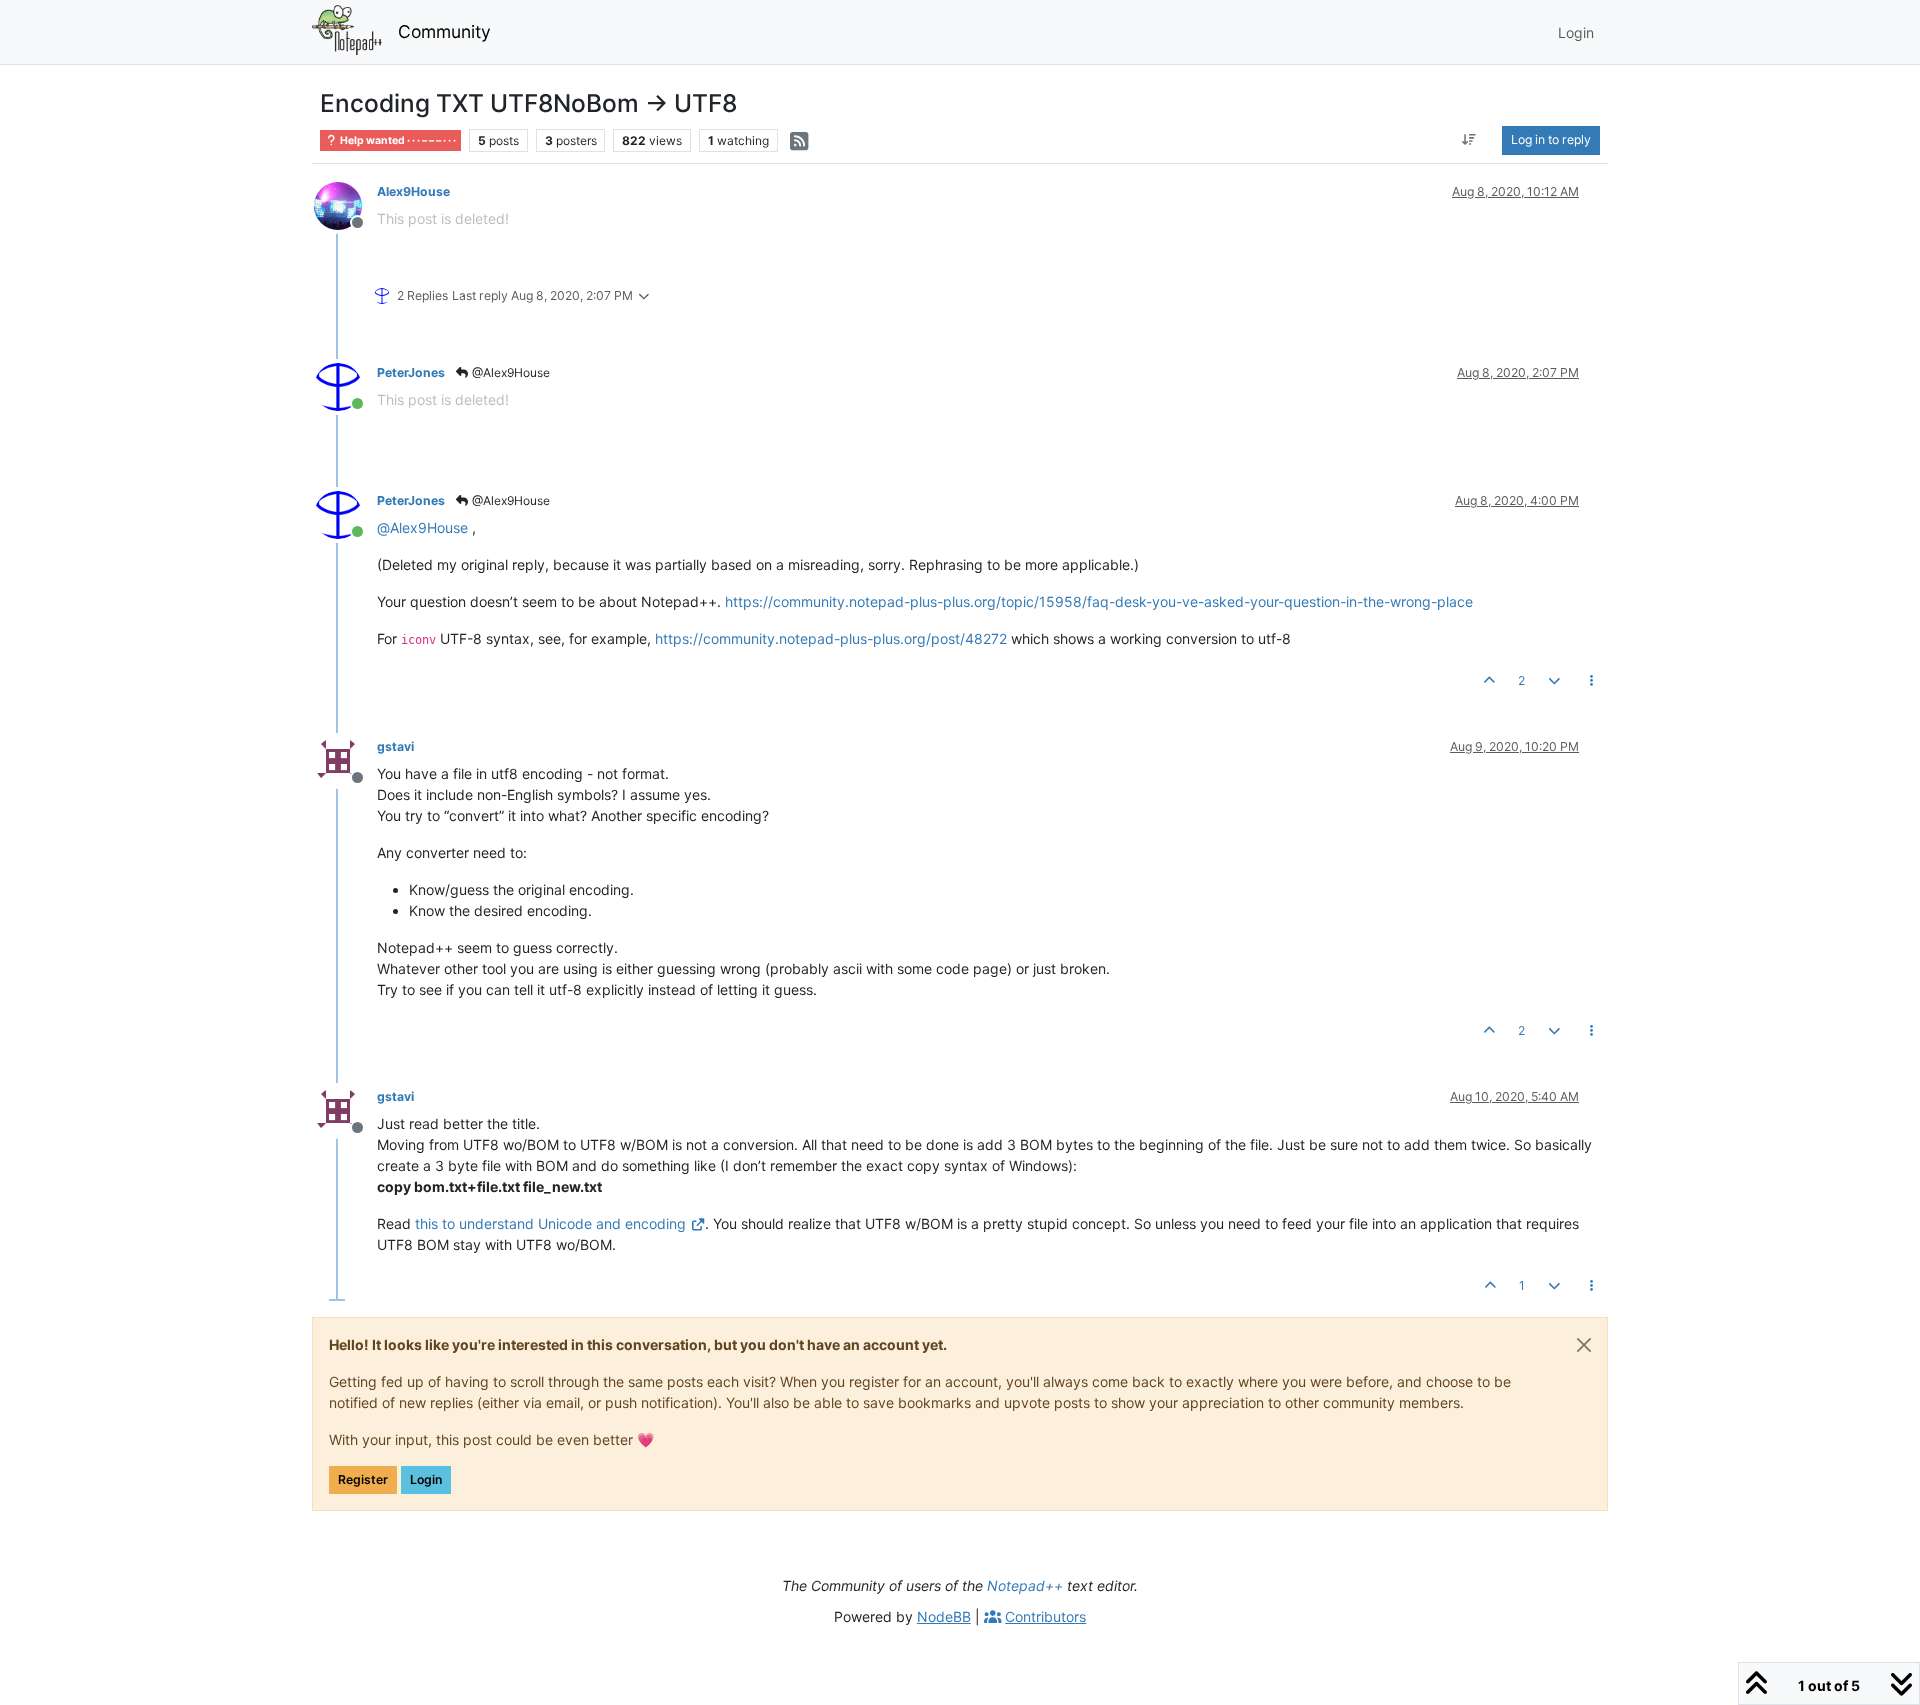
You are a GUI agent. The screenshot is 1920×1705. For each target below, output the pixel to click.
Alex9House (413, 191)
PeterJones (411, 372)
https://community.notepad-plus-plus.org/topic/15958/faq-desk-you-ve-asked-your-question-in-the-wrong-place (1099, 601)
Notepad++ (1025, 1585)
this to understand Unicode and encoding (550, 1223)
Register (363, 1479)
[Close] (1584, 1345)
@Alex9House (509, 372)
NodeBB (944, 1616)
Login (426, 1479)
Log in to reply (1551, 139)
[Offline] (345, 204)
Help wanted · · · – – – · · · (397, 140)
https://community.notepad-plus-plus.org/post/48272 (831, 638)
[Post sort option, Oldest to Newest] (1469, 140)
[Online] (345, 385)
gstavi (395, 746)
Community (444, 31)
